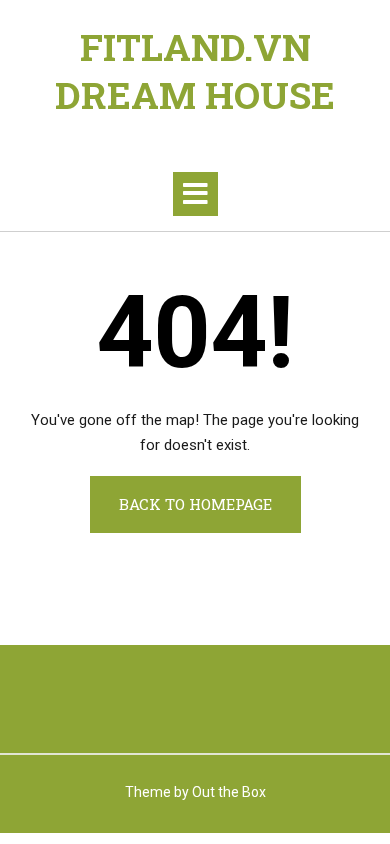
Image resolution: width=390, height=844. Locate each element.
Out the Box (229, 792)
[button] (195, 194)
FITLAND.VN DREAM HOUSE (195, 71)
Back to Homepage (195, 504)
